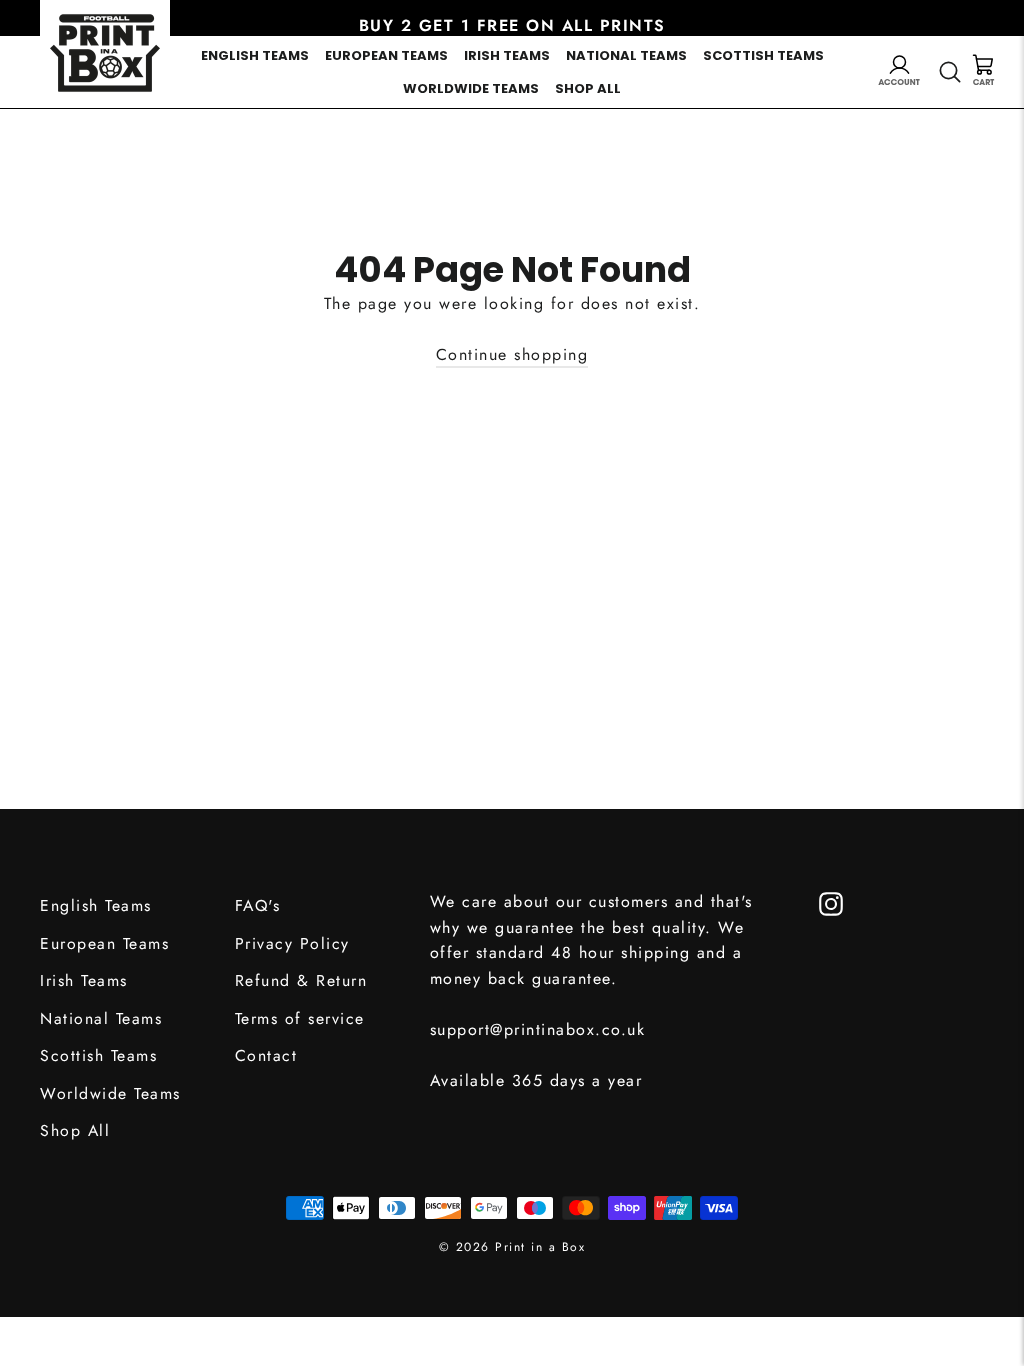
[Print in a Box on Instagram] (831, 902)
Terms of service (300, 1018)
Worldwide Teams (471, 88)
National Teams (626, 55)
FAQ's (258, 905)
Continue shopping (512, 354)
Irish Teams (507, 55)
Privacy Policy (292, 943)
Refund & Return (301, 980)
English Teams (255, 55)
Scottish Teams (763, 55)
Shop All (588, 88)
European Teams (386, 55)
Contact (266, 1055)
